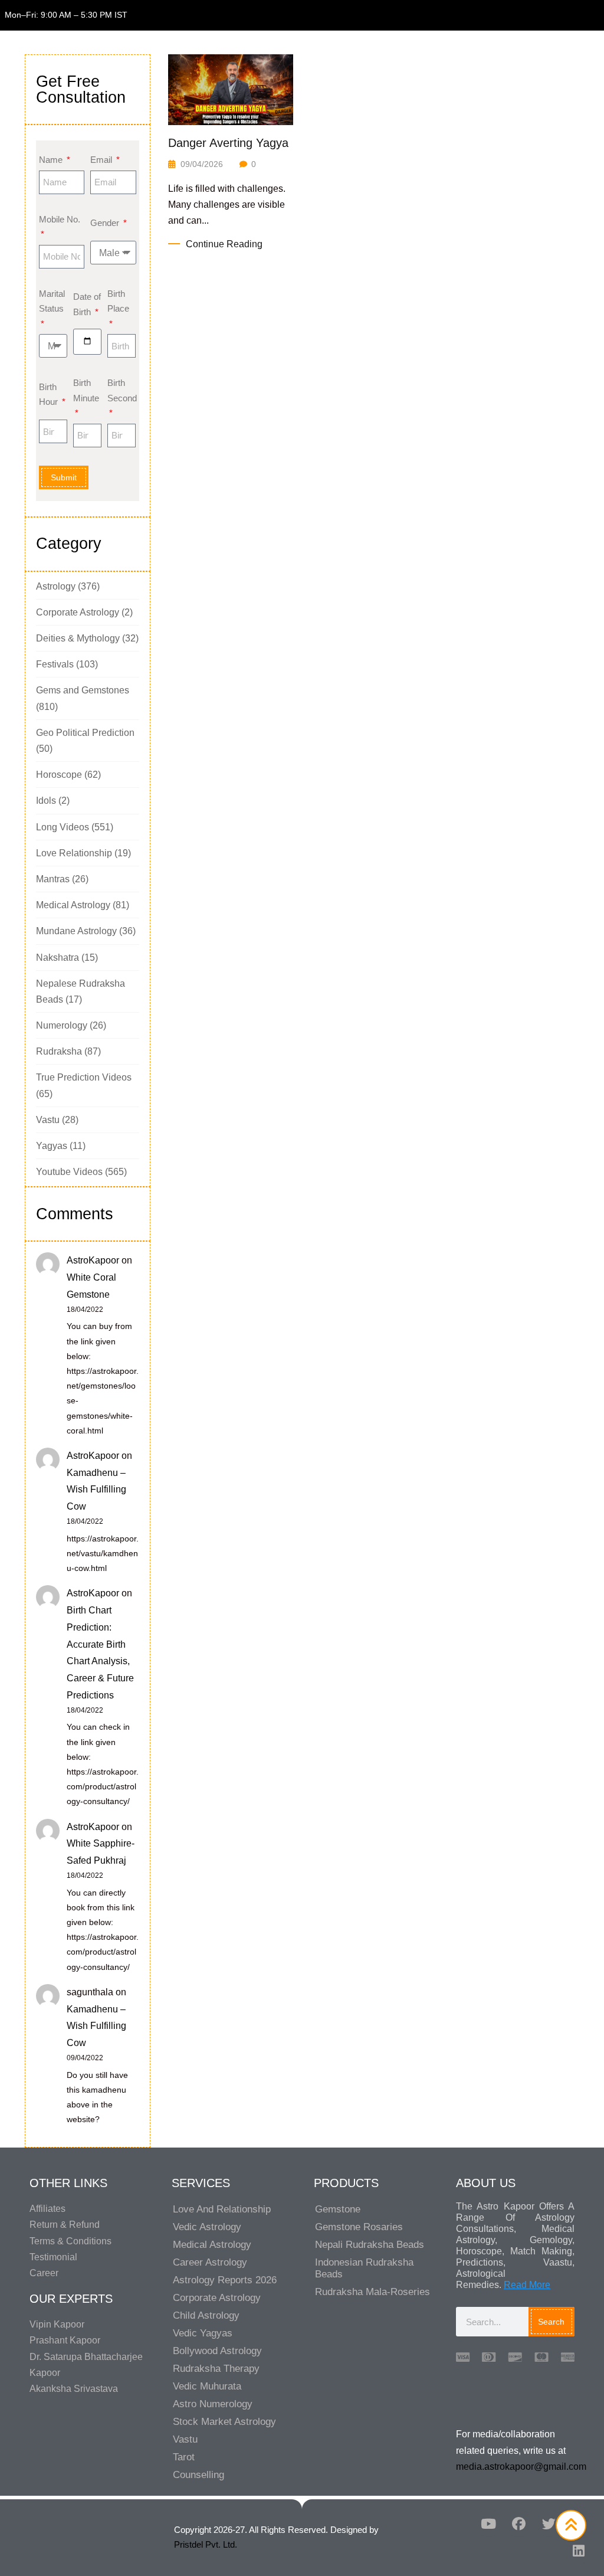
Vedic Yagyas (203, 2333)
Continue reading (224, 244)
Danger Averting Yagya (228, 143)
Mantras (53, 879)
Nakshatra (58, 958)
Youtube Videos (69, 1172)
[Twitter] (549, 2523)
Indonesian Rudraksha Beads (364, 2268)
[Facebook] (518, 2523)
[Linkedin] (579, 2551)
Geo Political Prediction (85, 733)
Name (52, 160)
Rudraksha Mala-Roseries (372, 2292)
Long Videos (63, 827)
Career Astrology (210, 2262)
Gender (106, 223)
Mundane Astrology (76, 931)
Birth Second (122, 390)
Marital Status (52, 301)
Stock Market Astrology (224, 2422)
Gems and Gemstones (83, 690)
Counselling (198, 2475)
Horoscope (59, 775)
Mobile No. (60, 219)
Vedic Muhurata (207, 2386)
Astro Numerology (213, 2404)
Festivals (55, 664)
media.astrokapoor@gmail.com (521, 2467)
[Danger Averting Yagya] (231, 89)
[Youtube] (488, 2523)
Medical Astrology (73, 905)
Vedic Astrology (207, 2227)
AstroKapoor (93, 1260)
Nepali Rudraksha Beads (370, 2245)
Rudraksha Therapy (216, 2369)
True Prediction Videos (84, 1077)
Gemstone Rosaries (359, 2227)
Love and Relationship (222, 2209)
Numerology (62, 1025)
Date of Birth (87, 304)
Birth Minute (86, 390)
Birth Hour (50, 395)
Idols (46, 801)
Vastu (48, 1120)
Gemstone (338, 2209)
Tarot (184, 2457)
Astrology (56, 586)
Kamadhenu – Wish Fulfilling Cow (96, 1490)
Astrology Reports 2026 (225, 2280)
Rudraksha (59, 1051)
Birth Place (118, 301)
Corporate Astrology (78, 612)
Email (102, 160)
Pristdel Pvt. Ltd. (206, 2544)
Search (551, 2322)
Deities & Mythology (78, 638)
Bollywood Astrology (217, 2351)
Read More (527, 2285)
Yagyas (52, 1146)
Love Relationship (74, 853)
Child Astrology (206, 2315)
